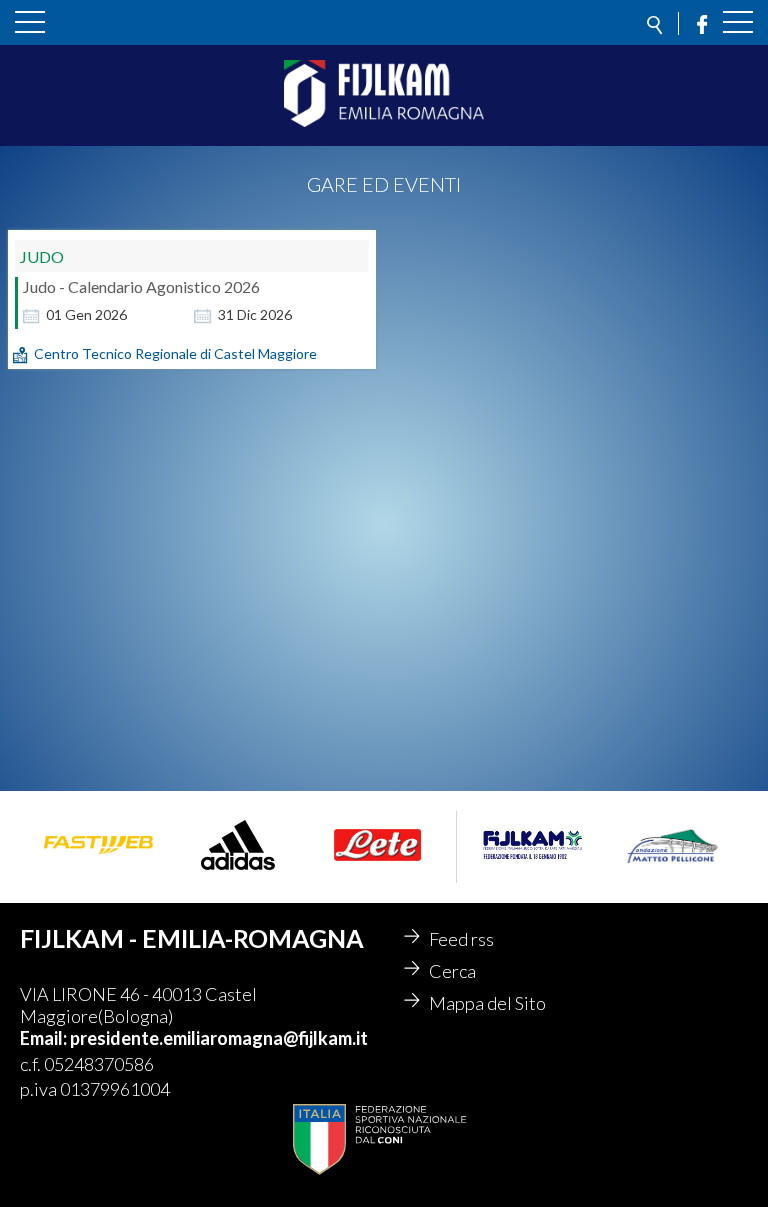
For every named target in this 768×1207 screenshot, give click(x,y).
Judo (42, 256)
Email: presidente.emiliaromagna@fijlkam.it (194, 1038)
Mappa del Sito (487, 1003)
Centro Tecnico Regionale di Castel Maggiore (175, 353)
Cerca (452, 971)
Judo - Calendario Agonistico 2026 (141, 286)
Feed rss (461, 939)
